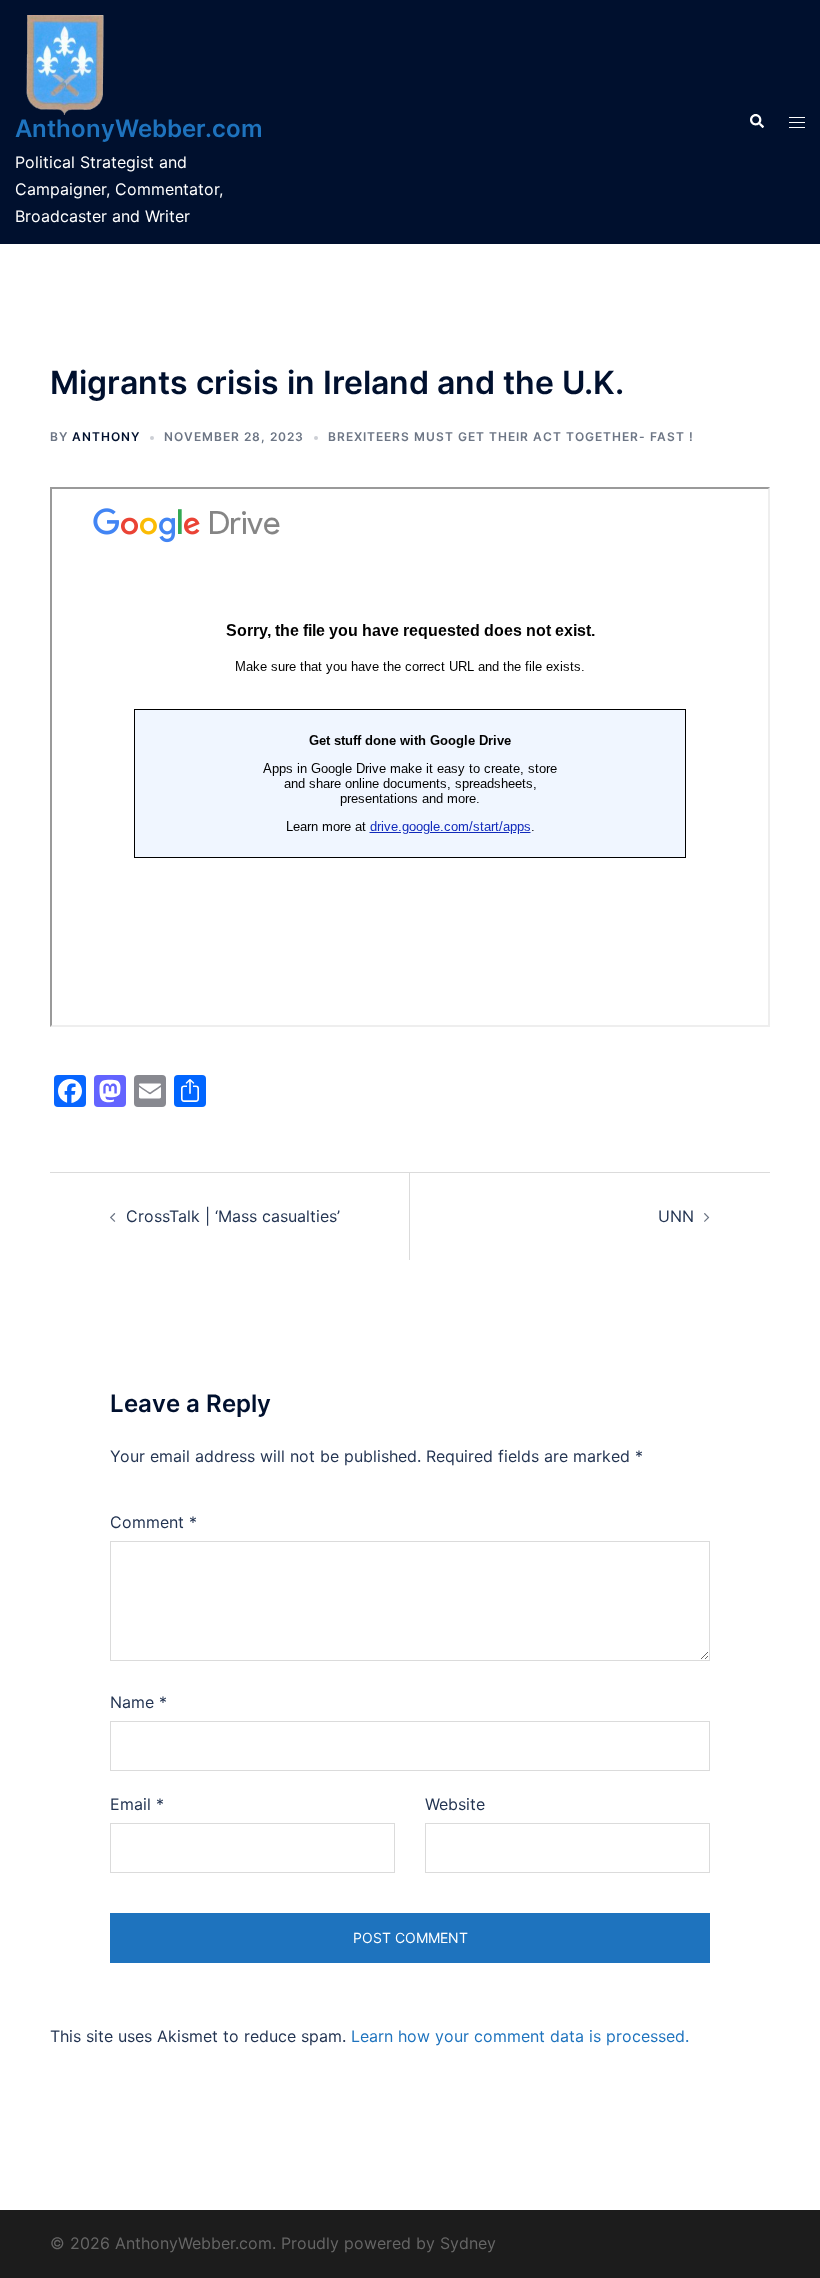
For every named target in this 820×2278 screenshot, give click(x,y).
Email (137, 1804)
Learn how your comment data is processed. (520, 2036)
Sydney (468, 2243)
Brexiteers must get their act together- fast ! (511, 436)
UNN (676, 1216)
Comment (153, 1522)
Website (455, 1804)
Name (138, 1702)
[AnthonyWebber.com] (65, 63)
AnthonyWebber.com (139, 128)
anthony (106, 436)
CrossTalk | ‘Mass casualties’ (233, 1216)
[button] (756, 122)
